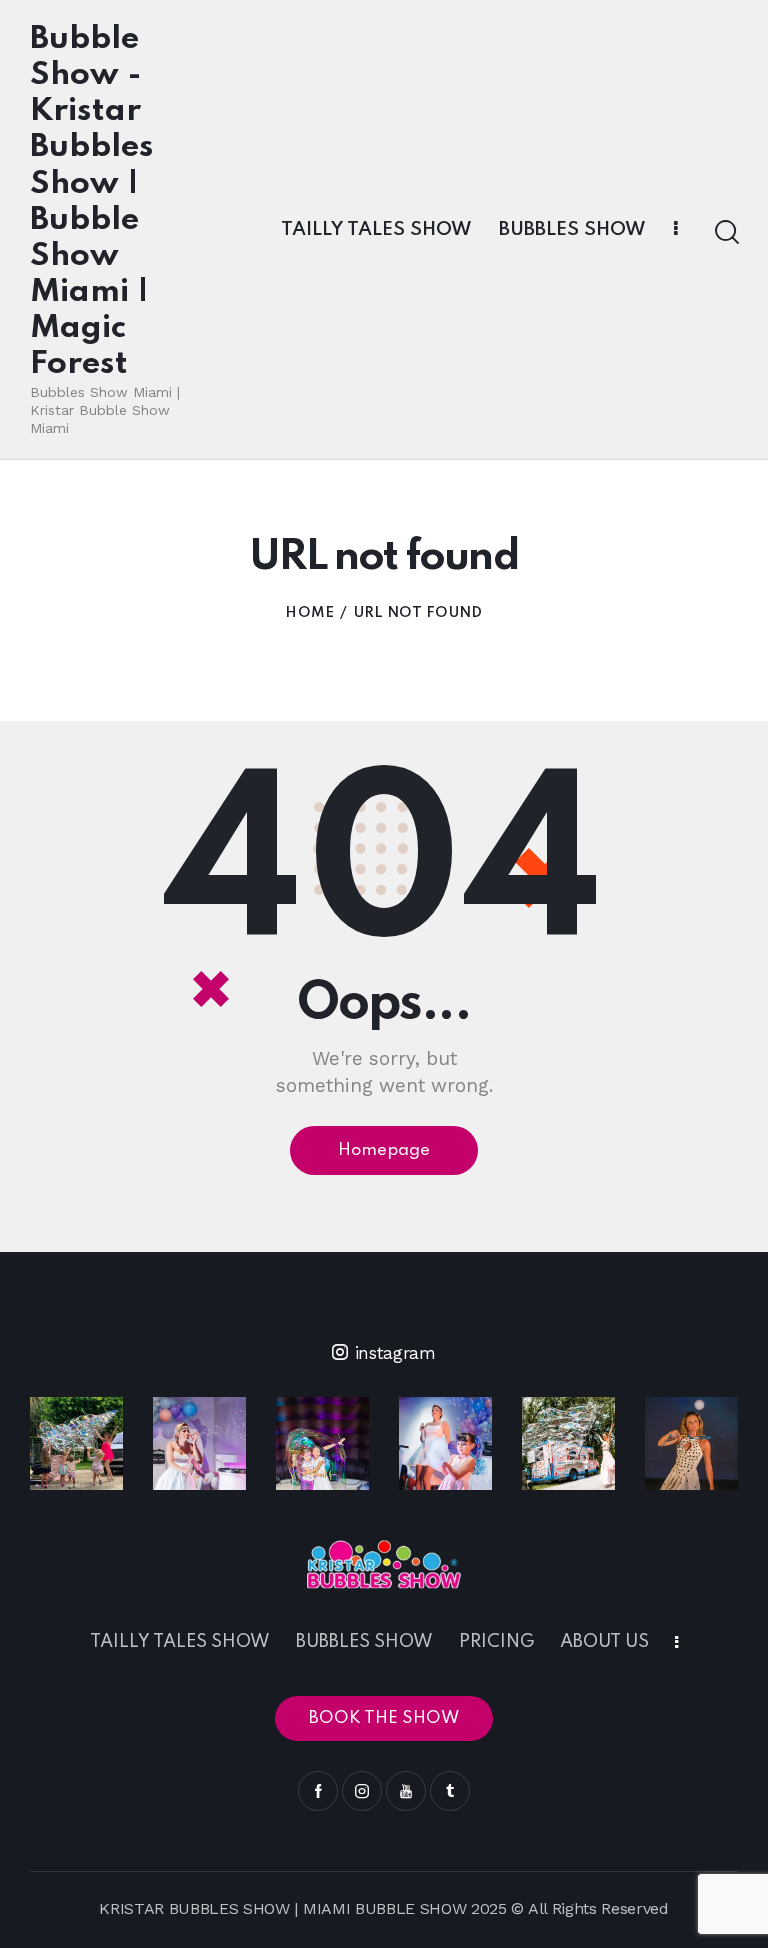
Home (309, 613)
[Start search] (725, 232)
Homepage (384, 1150)
